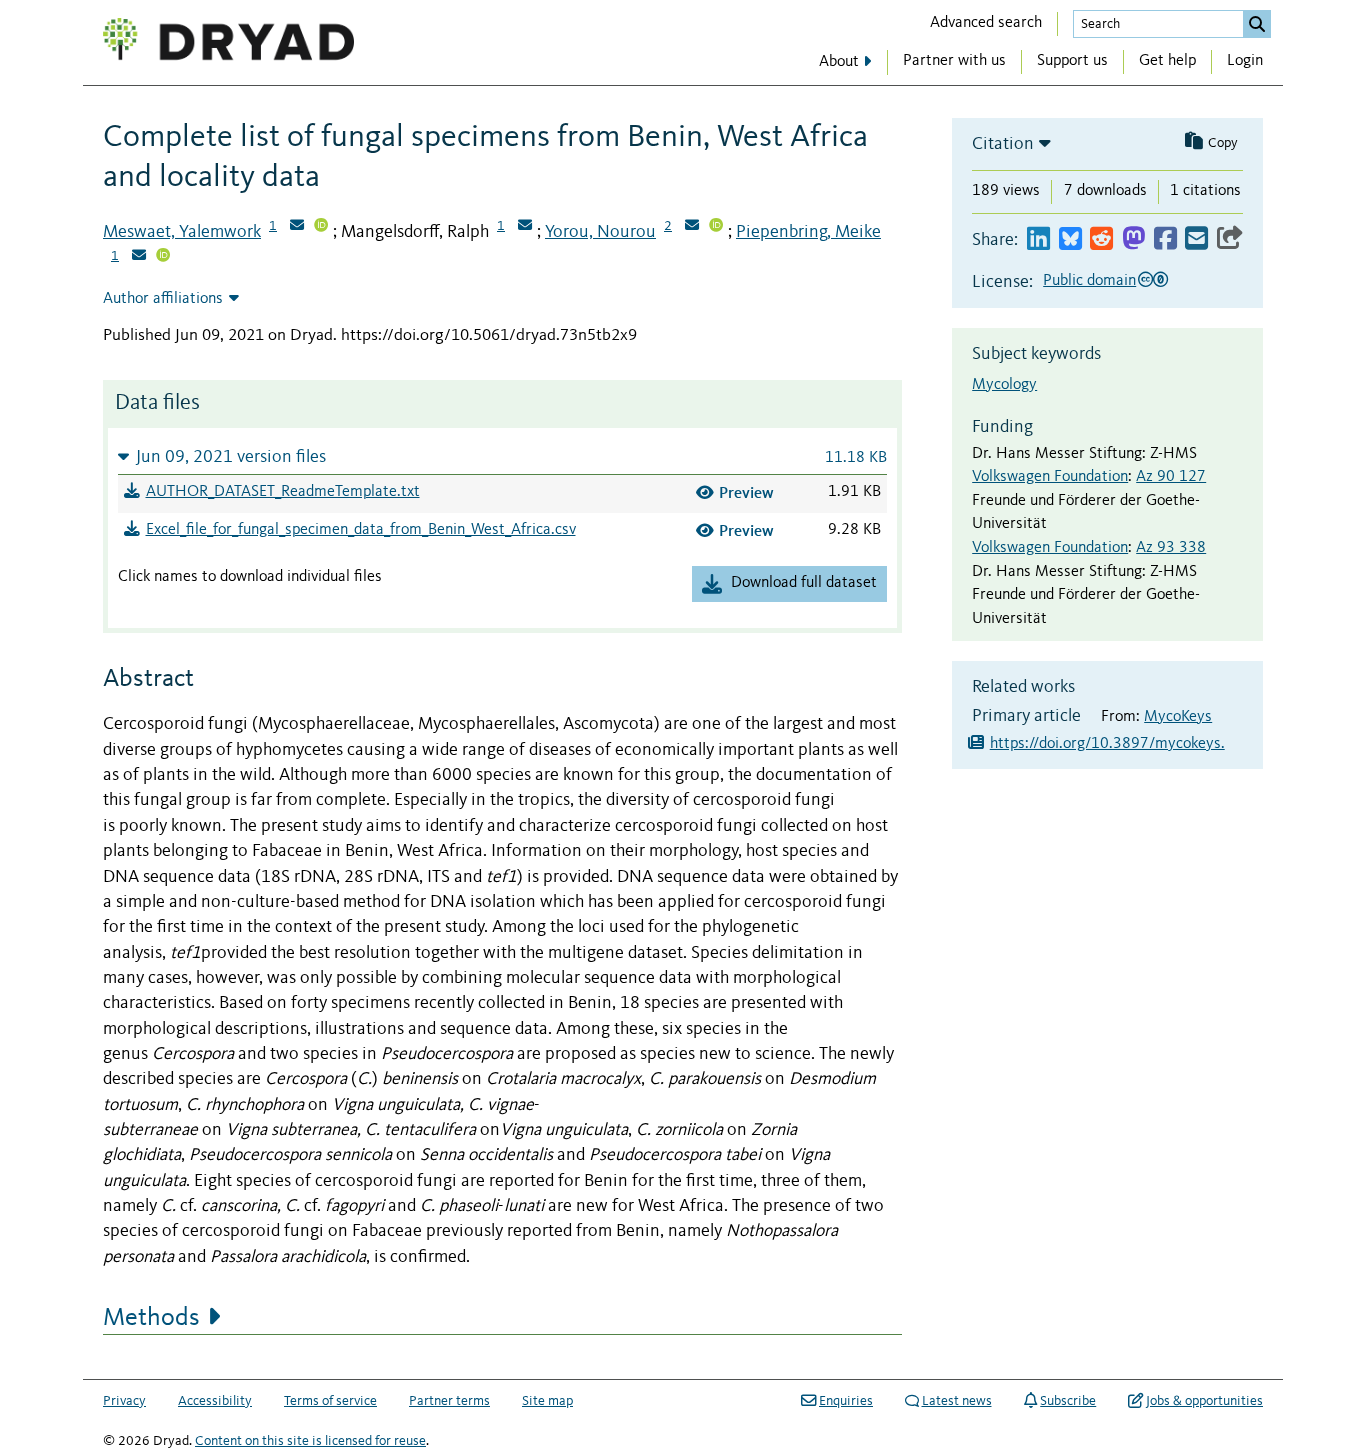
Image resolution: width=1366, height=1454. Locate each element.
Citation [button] (1003, 144)
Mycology (1004, 385)
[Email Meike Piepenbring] (139, 257)
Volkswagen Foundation (1050, 477)
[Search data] (1257, 24)
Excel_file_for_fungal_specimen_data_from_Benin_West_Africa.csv (361, 530)
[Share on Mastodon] (1133, 239)
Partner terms (449, 1401)
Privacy (124, 1401)
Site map (547, 1401)
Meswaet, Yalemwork (182, 232)
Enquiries (846, 1401)
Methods (151, 1318)
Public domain (1089, 281)
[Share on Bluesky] (1070, 239)
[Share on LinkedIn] (1038, 239)
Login (1245, 61)
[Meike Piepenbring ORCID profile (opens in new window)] (163, 257)
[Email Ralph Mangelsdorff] (525, 227)
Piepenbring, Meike (808, 232)
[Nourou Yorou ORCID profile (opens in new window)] (716, 227)
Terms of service (330, 1401)
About (839, 62)
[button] (502, 456)
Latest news (957, 1401)
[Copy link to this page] (1230, 239)
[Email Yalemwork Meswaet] (297, 227)
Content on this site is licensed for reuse (310, 1441)
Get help (1167, 61)
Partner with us (954, 61)
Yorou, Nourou (600, 232)
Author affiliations (163, 299)
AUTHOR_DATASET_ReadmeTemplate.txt (283, 492)
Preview (746, 492)
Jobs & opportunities (1204, 1401)
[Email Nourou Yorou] (692, 227)
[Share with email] (1196, 239)
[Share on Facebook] (1165, 239)
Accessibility (215, 1401)
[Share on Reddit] (1101, 239)
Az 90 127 (1171, 477)
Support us (1072, 61)
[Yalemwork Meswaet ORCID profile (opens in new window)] (321, 227)
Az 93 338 (1171, 548)
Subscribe (1068, 1401)
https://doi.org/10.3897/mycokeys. (1107, 744)
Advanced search (986, 23)
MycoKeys (1178, 717)
